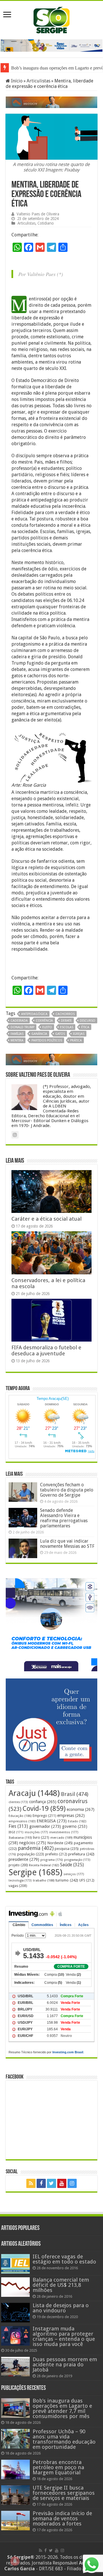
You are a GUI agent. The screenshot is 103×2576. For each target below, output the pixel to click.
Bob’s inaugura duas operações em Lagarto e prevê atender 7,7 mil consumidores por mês (62, 2408)
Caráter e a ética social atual (46, 1219)
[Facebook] (41, 2183)
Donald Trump (22, 1027)
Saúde (72, 1865)
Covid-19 (44, 1809)
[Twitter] (51, 2183)
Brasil (75, 1794)
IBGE (16, 1832)
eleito (47, 1027)
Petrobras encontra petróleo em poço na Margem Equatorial (58, 2467)
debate (66, 1021)
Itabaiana (20, 1838)
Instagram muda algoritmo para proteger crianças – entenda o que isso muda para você (64, 2336)
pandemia (36, 1848)
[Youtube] (62, 2183)
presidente (24, 1859)
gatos (60, 1034)
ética (85, 1027)
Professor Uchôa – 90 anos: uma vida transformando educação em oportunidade (64, 2439)
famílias (17, 1034)
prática (76, 1040)
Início (16, 81)
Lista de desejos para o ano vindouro (61, 2308)
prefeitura (81, 1854)
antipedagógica (34, 1014)
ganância (39, 1034)
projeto (18, 1865)
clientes (18, 1802)
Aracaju (34, 1793)
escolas (67, 1027)
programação (77, 1860)
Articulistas (38, 81)
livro (41, 1837)
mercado (61, 1838)
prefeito (56, 1854)
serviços (74, 1874)
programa (52, 1860)
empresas (71, 1815)
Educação (20, 1816)
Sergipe (35, 1872)
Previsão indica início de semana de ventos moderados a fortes (62, 2518)
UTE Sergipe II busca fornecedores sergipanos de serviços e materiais (64, 2493)
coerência (44, 1021)
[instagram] (72, 2183)
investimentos (64, 1832)
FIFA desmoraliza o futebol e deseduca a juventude (46, 1350)
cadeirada (19, 1021)
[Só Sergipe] (51, 19)
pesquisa (67, 1849)
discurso (88, 1021)
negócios (33, 1843)
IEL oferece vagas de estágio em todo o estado (64, 2259)
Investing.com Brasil (68, 2052)
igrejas (79, 1034)
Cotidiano (46, 223)
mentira (17, 1040)
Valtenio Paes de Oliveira (38, 214)
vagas (18, 1886)
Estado (77, 1821)
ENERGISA (52, 1821)
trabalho (44, 1880)
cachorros (65, 1014)
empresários (22, 1821)
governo (75, 1826)
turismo (67, 1880)
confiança (43, 1802)
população (31, 1854)
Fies (18, 1826)
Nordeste (60, 1843)
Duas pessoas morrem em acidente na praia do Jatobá (65, 2364)
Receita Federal (44, 1865)
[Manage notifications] (15, 2561)
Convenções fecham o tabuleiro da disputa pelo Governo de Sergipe (67, 1490)
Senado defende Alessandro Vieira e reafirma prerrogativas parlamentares (64, 1518)
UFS (87, 1880)
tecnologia (20, 1881)
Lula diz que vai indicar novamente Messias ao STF (67, 1544)
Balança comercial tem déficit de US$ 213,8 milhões (61, 2285)
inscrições (36, 1832)
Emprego (44, 1816)
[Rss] (31, 2183)
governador (45, 1826)
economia (81, 1809)
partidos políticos (47, 1040)
